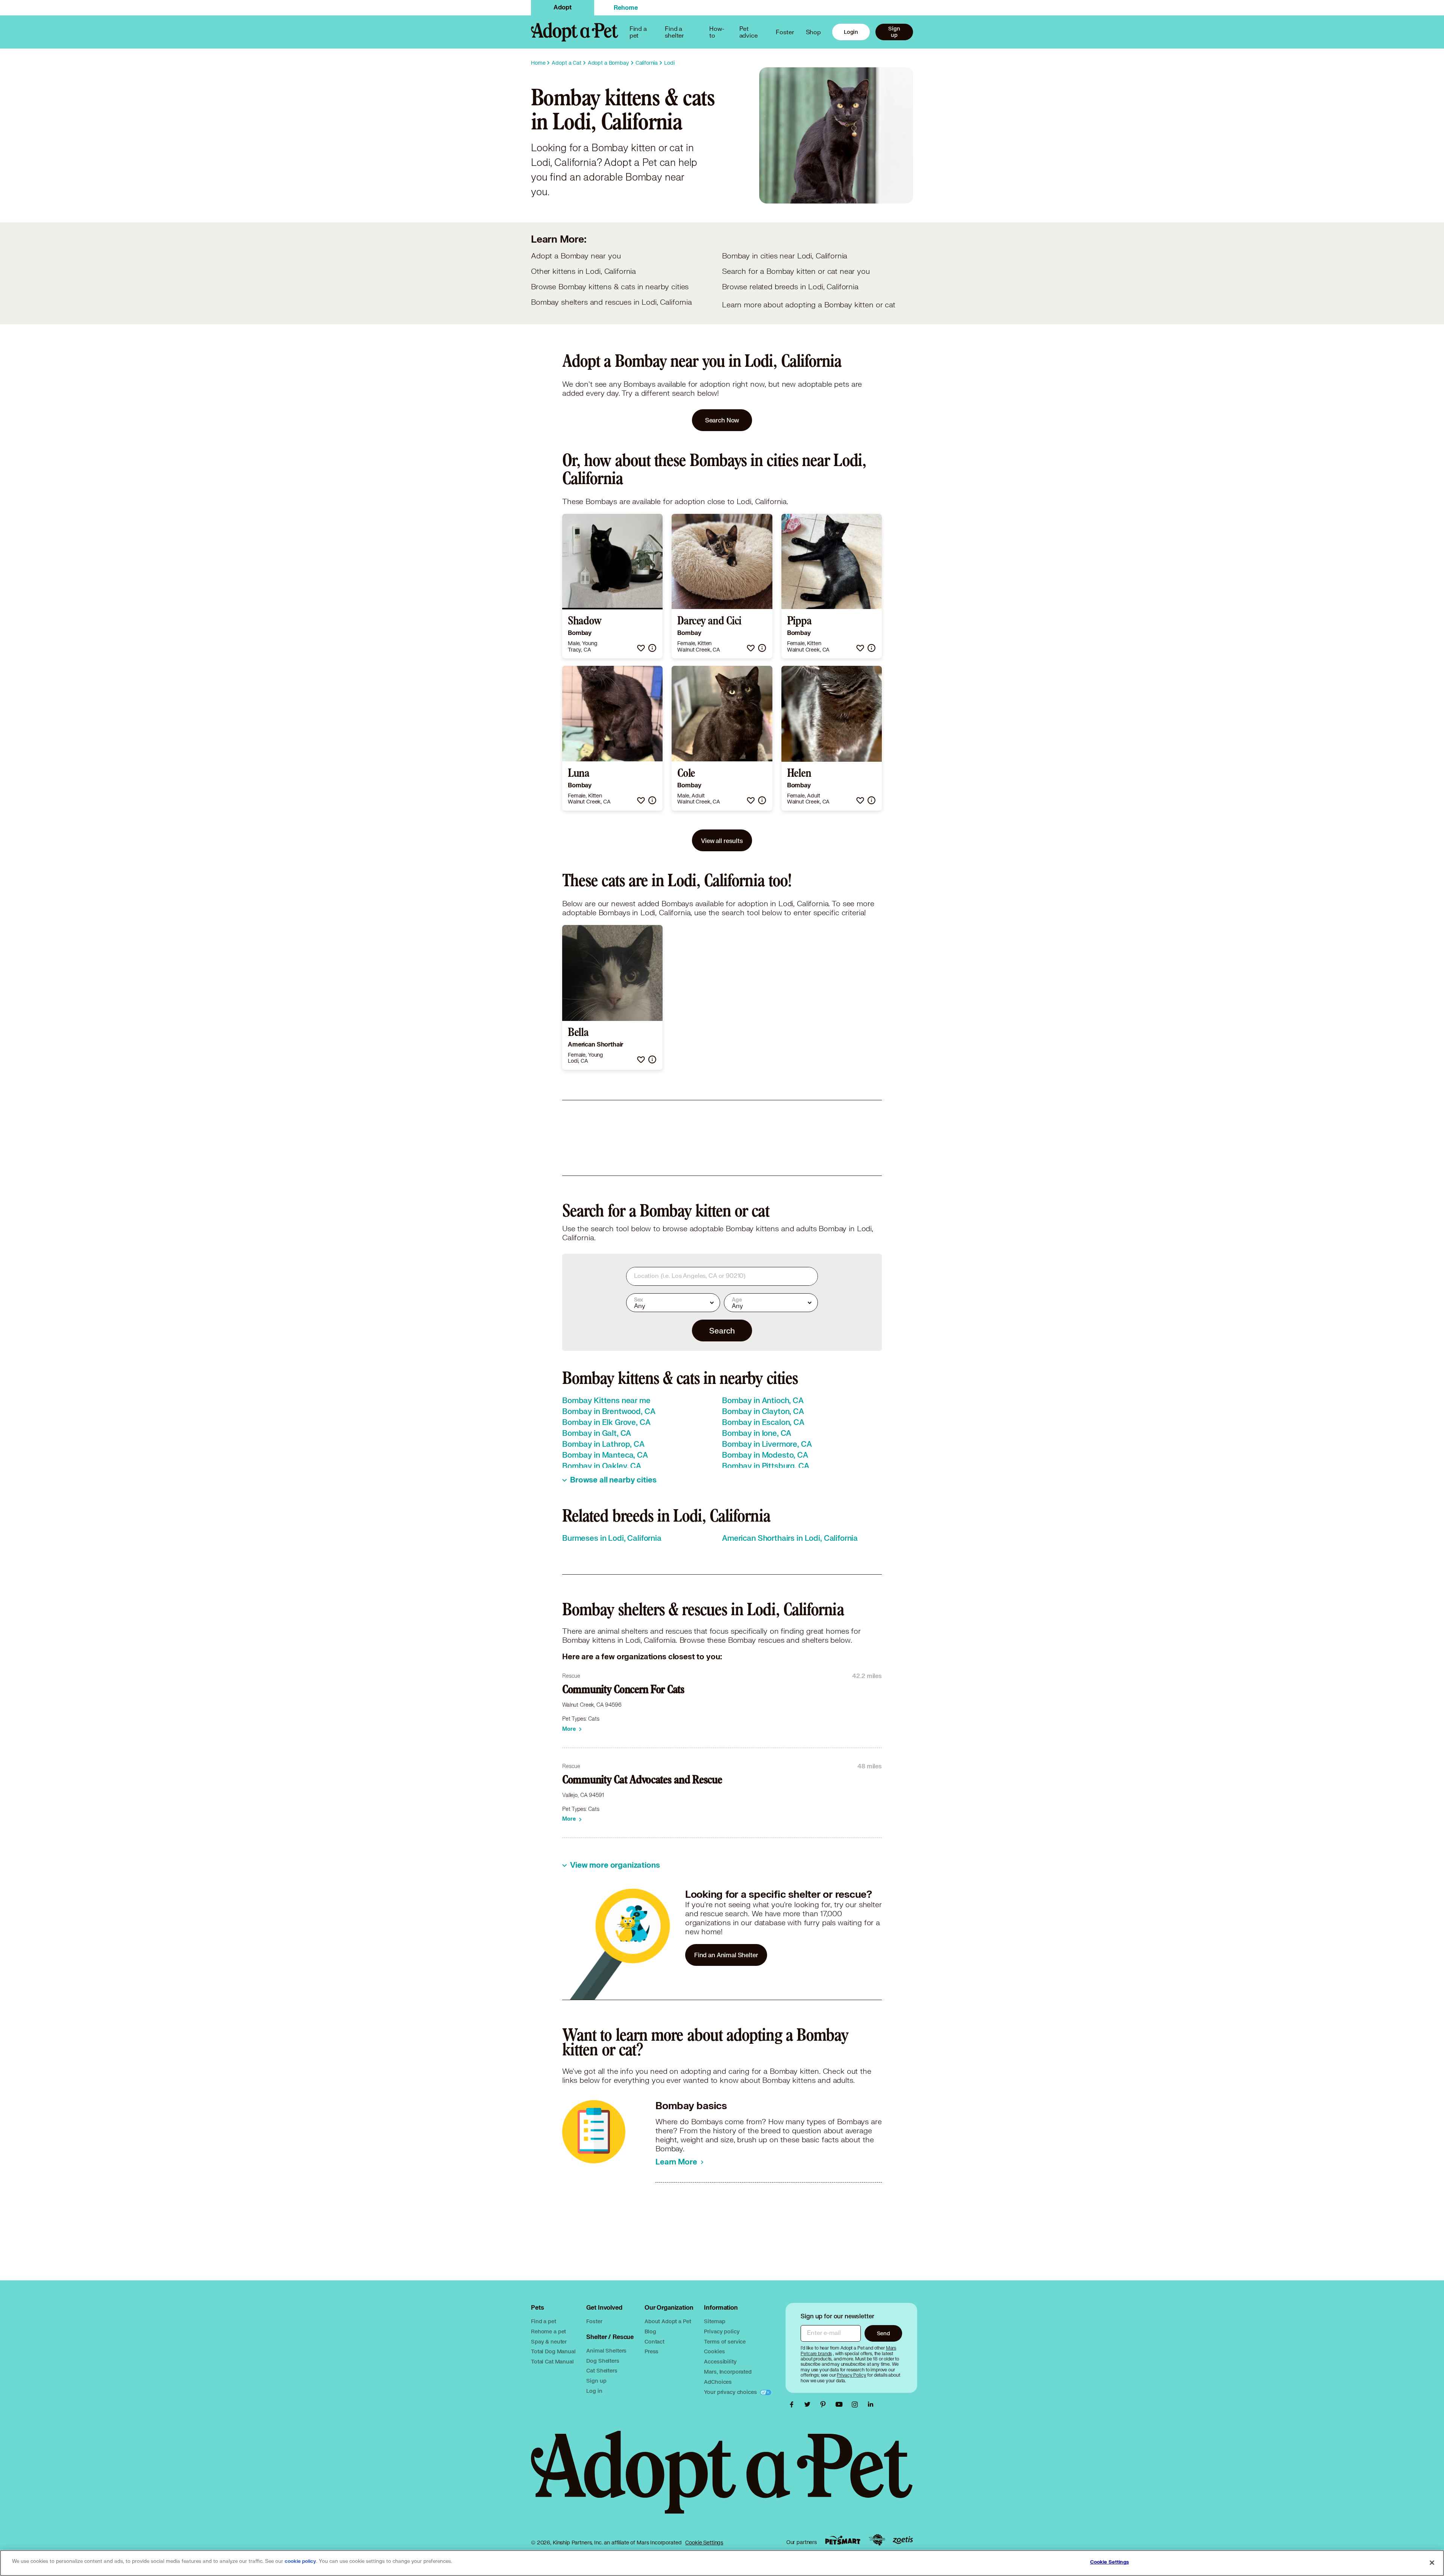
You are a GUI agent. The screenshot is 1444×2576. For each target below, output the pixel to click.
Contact (655, 2341)
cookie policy (300, 2561)
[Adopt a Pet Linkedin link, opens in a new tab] (871, 2404)
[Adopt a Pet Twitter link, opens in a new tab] (809, 2404)
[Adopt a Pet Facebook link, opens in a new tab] (793, 2404)
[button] (641, 648)
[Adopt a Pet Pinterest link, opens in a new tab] (825, 2404)
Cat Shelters (602, 2370)
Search (722, 1331)
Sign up (894, 32)
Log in (594, 2391)
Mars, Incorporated (728, 2372)
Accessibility (720, 2361)
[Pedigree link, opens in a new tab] (877, 2540)
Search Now (722, 420)
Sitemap (714, 2321)
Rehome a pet (548, 2331)
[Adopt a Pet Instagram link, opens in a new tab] (857, 2404)
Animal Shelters (606, 2350)
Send (884, 2333)
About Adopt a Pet (668, 2321)
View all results (722, 841)
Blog (650, 2331)
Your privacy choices (731, 2392)
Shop (813, 32)
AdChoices (718, 2382)
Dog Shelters (603, 2361)
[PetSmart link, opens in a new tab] (843, 2540)
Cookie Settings (704, 2543)
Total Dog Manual (553, 2351)
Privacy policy (722, 2331)
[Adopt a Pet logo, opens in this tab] (722, 2480)
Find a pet (544, 2321)
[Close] (1432, 2562)
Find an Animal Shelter (726, 1955)
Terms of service (725, 2341)
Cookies (714, 2351)
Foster (785, 32)
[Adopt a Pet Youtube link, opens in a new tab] (841, 2404)
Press (651, 2351)
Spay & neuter (549, 2341)
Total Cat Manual (552, 2361)
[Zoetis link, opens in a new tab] (903, 2540)
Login (851, 32)
